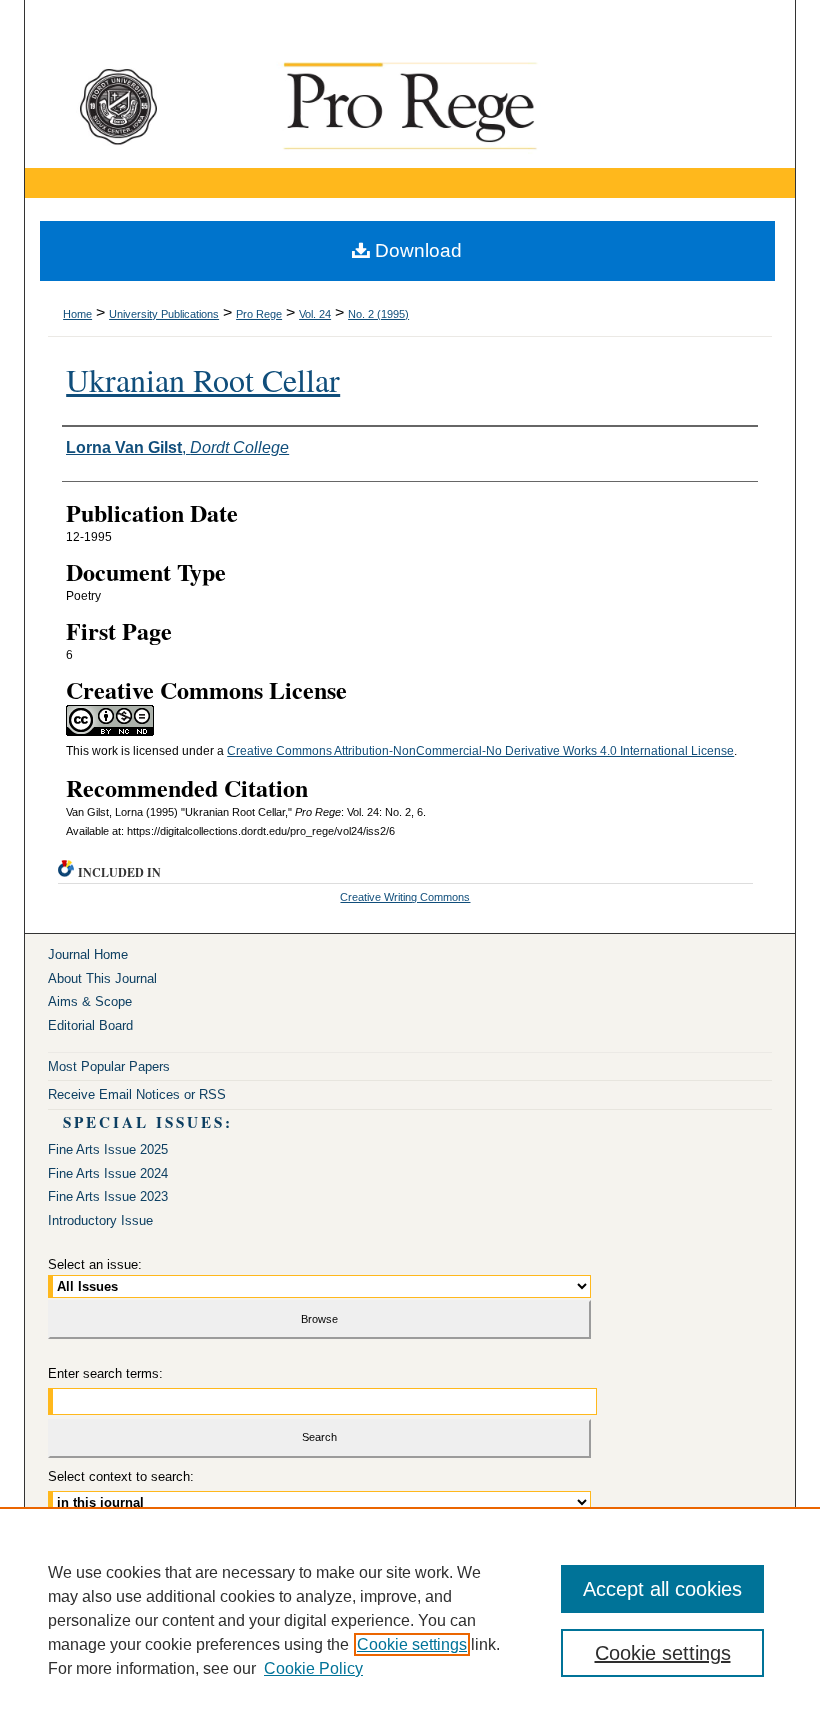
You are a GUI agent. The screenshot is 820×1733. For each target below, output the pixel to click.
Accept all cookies (662, 1589)
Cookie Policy (313, 1668)
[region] (410, 1620)
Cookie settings (412, 1644)
